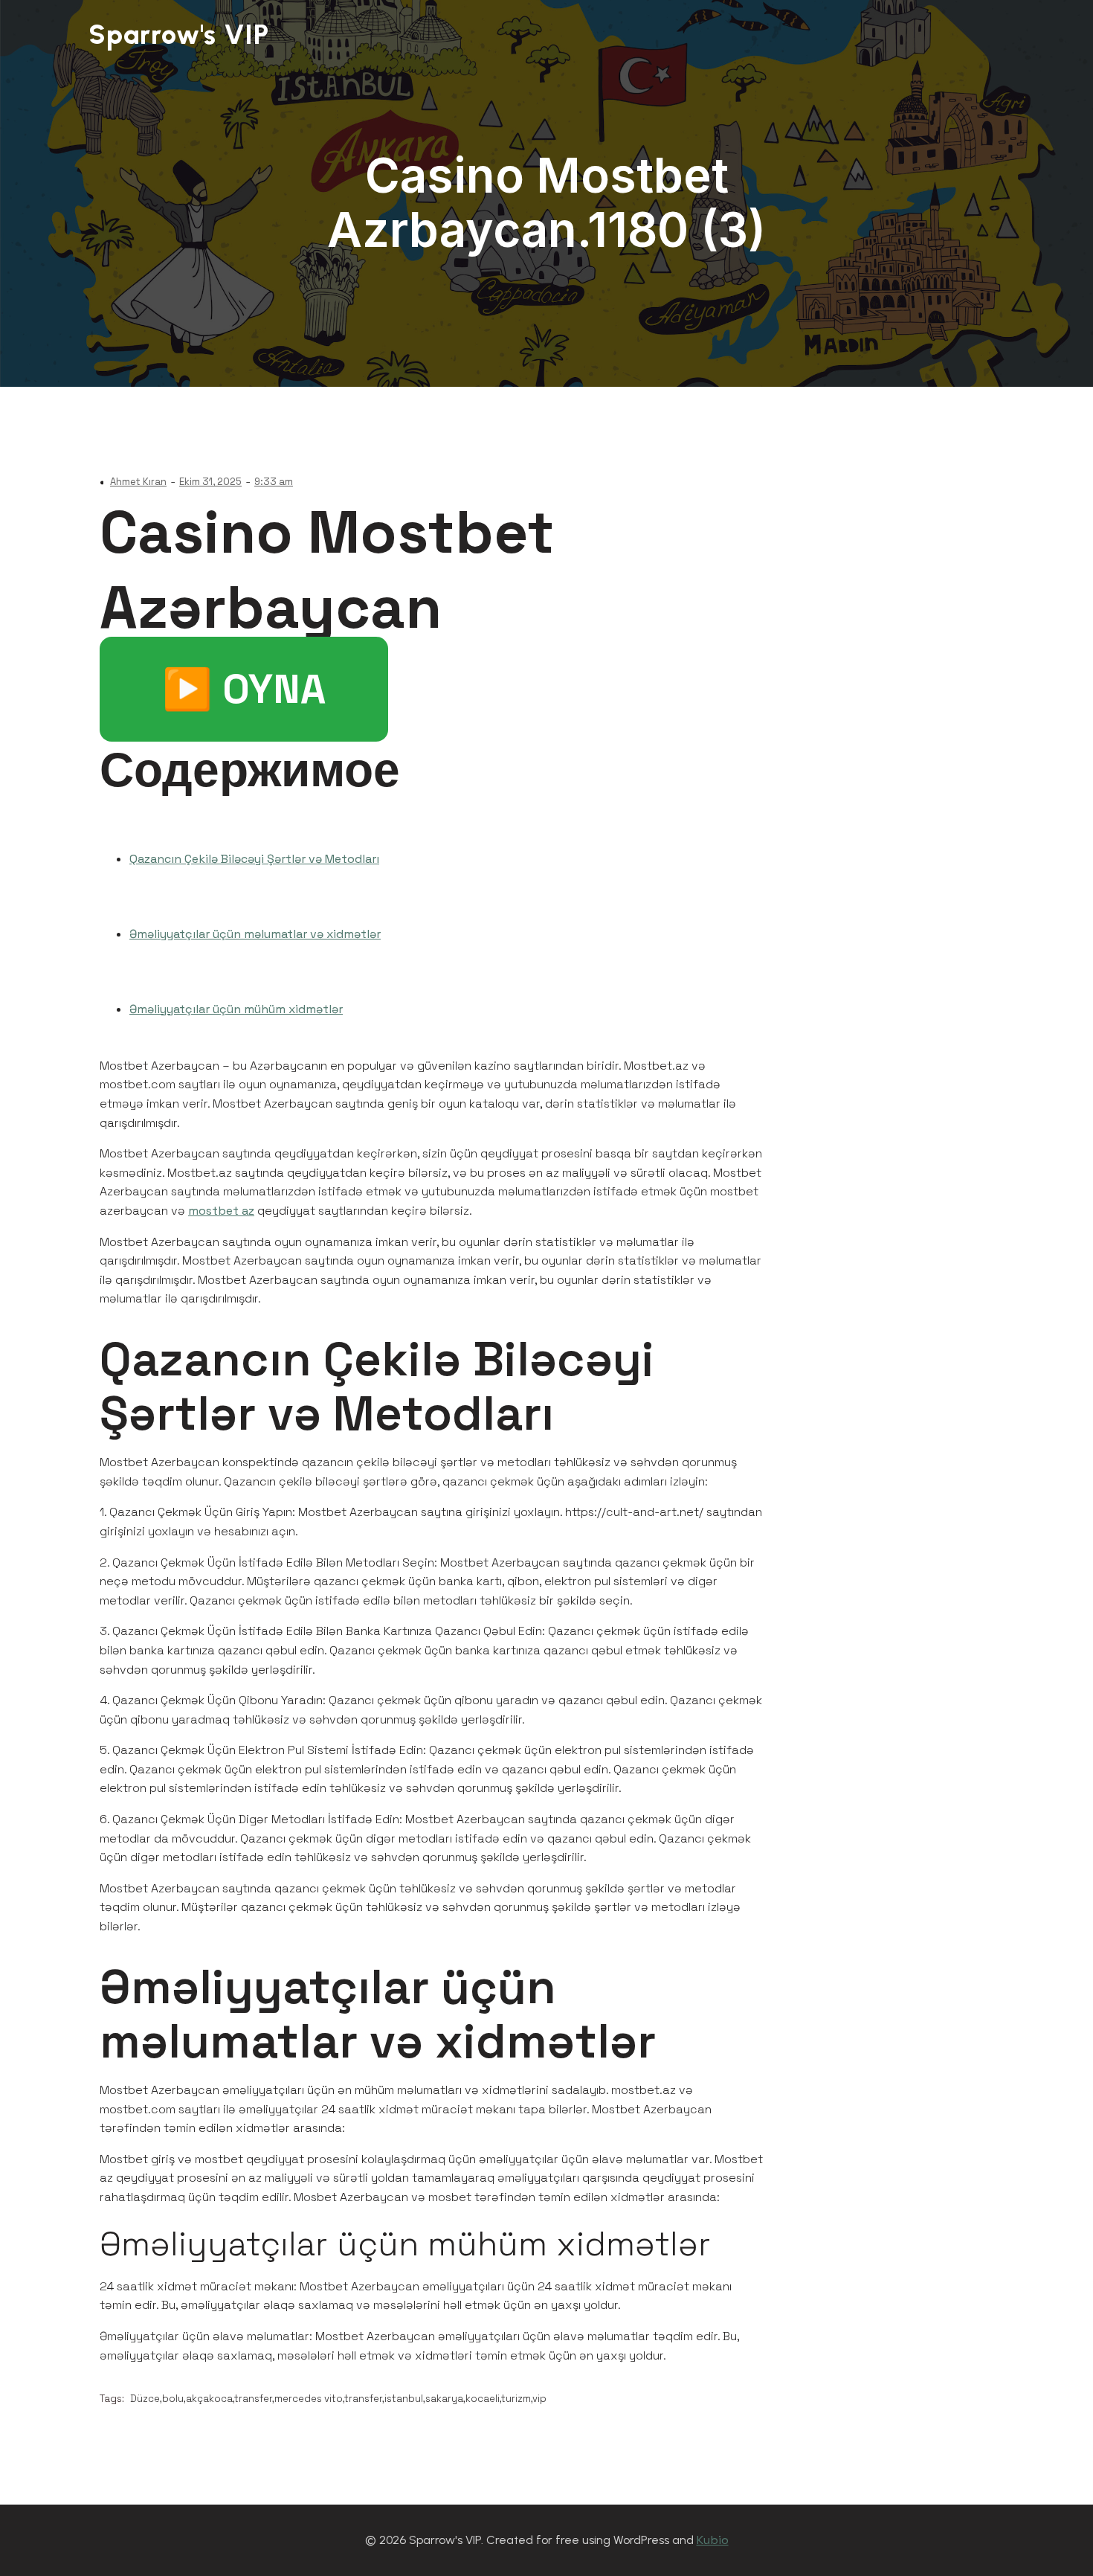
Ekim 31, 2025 (210, 482)
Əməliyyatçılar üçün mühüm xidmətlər (236, 1009)
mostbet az (221, 1211)
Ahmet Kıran (138, 482)
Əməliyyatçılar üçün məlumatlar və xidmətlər (255, 934)
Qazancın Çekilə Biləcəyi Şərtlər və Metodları (254, 859)
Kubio (713, 2540)
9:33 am (274, 482)
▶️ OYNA (244, 689)
